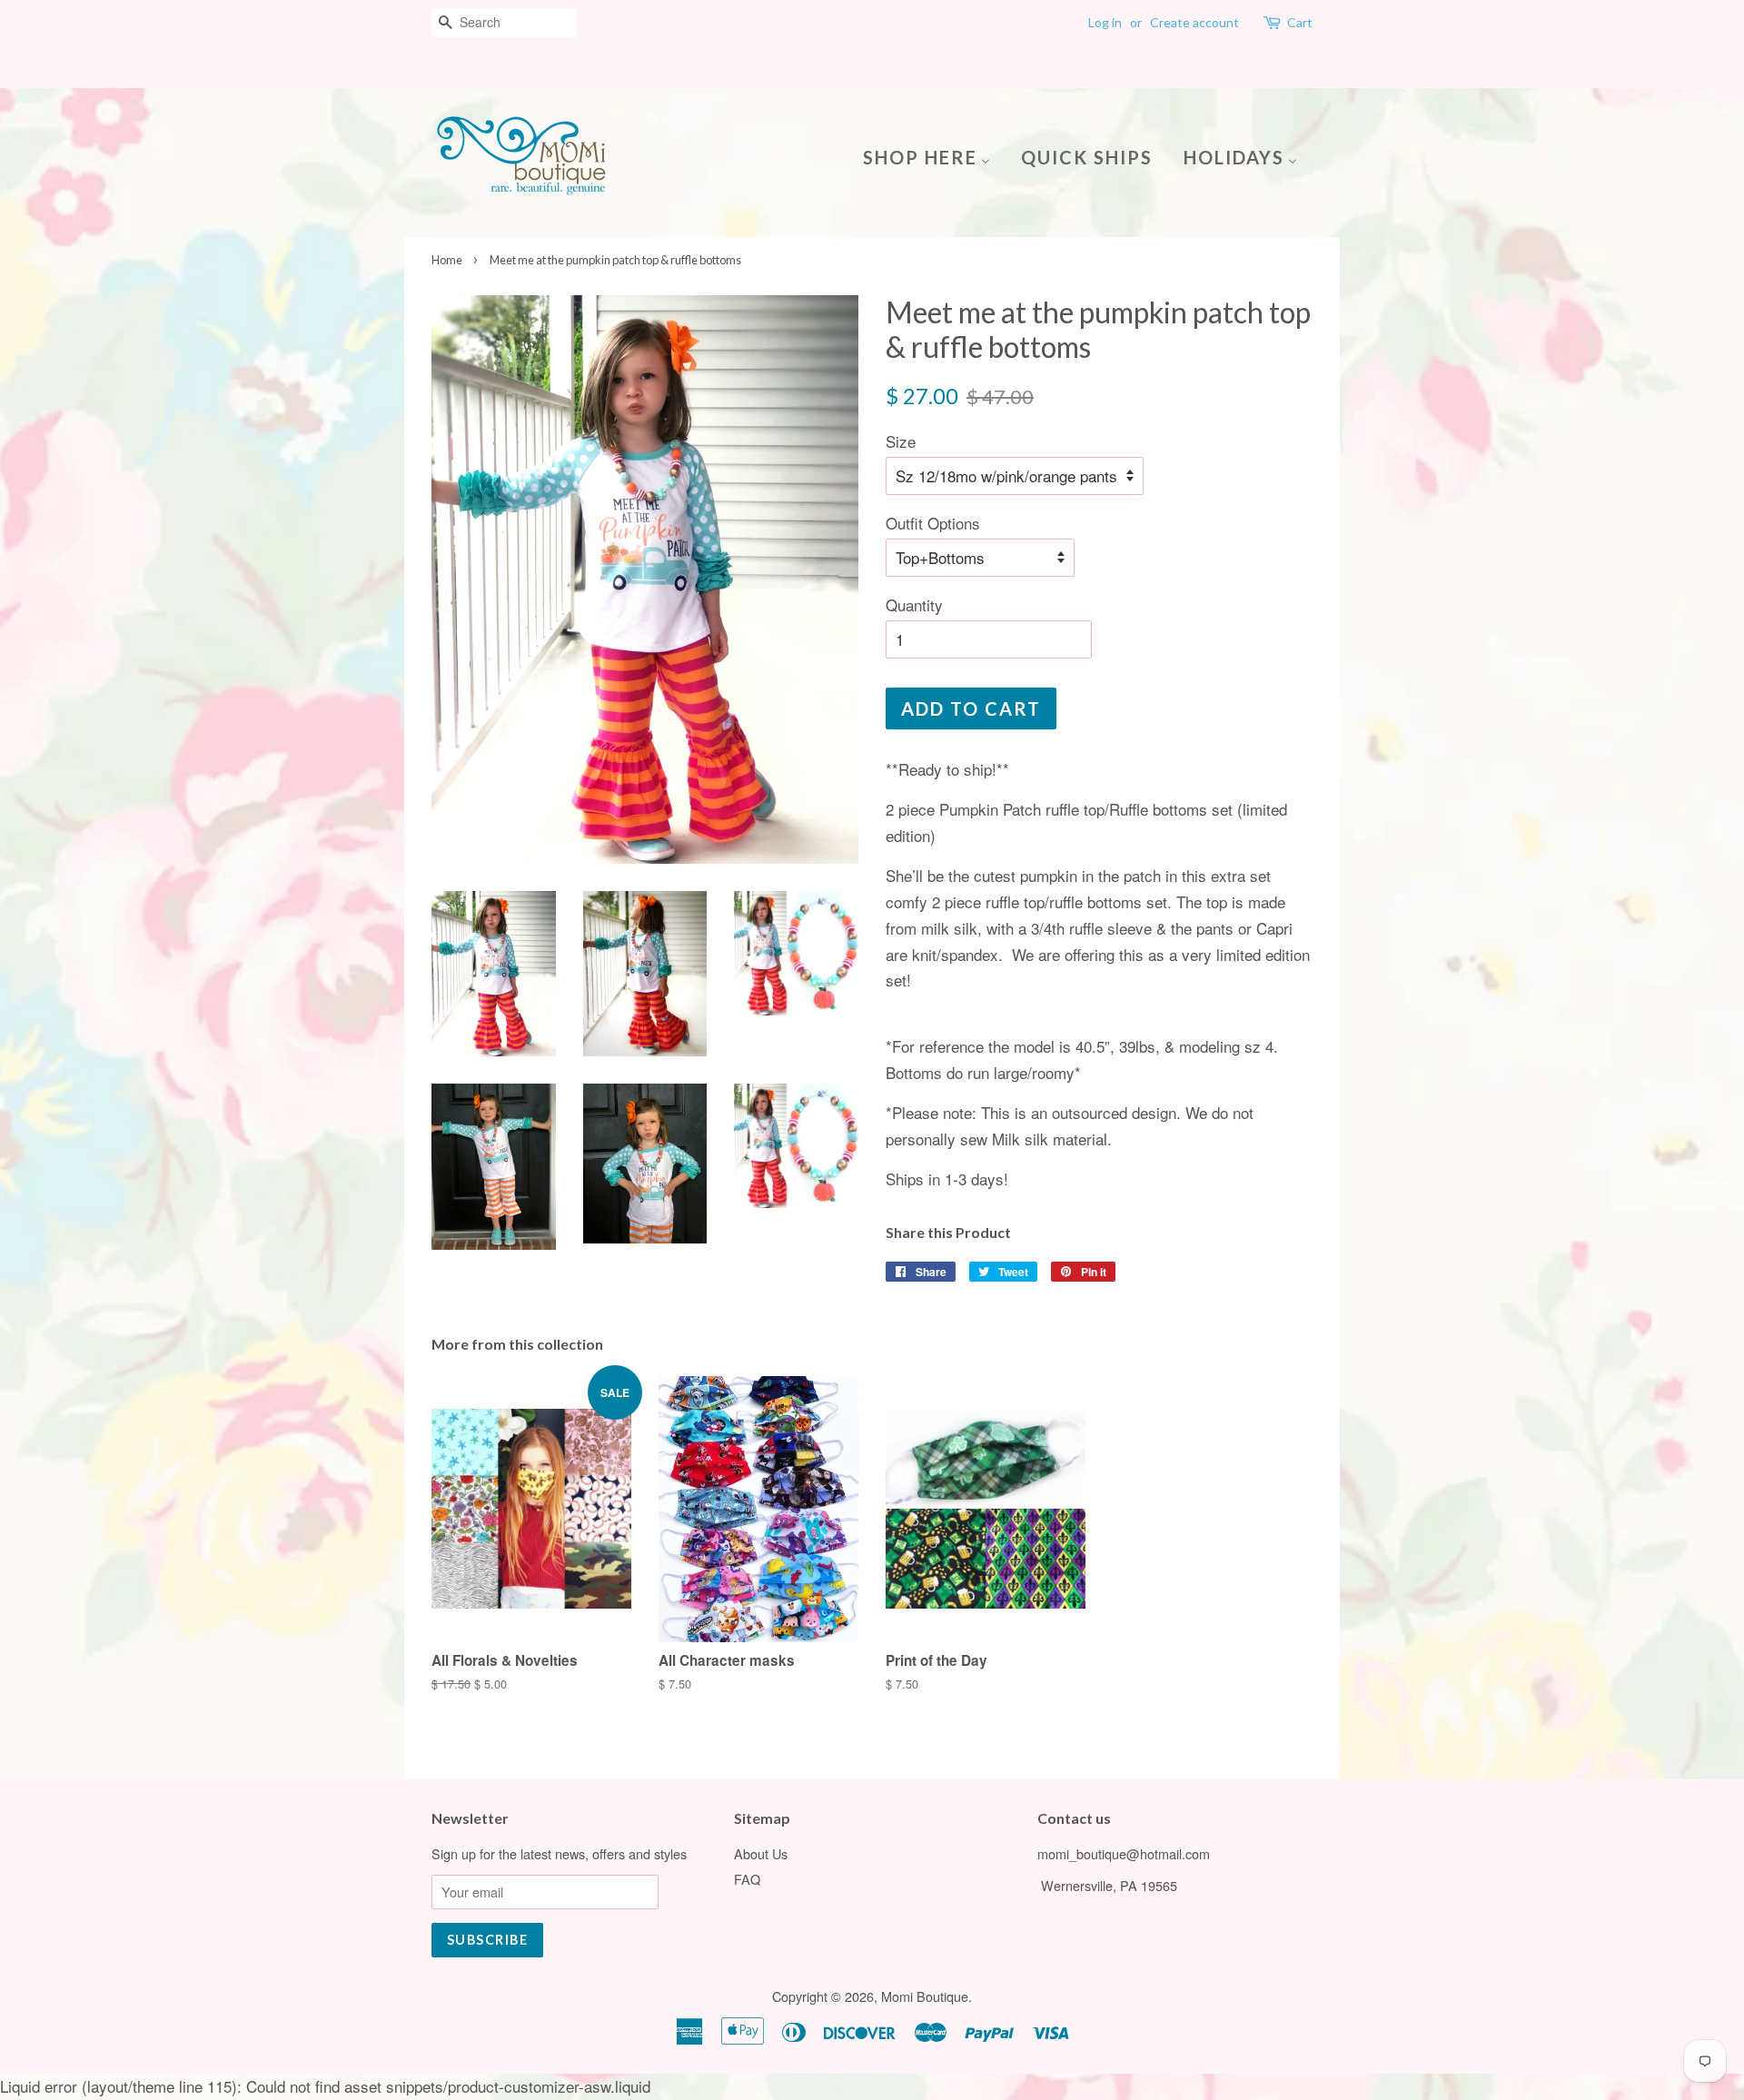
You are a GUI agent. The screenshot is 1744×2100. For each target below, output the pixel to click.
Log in (1105, 22)
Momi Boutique (925, 1996)
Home (447, 260)
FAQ (747, 1879)
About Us (761, 1853)
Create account (1194, 22)
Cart (1300, 22)
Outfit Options (933, 523)
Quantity (914, 604)
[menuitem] (933, 156)
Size (901, 441)
